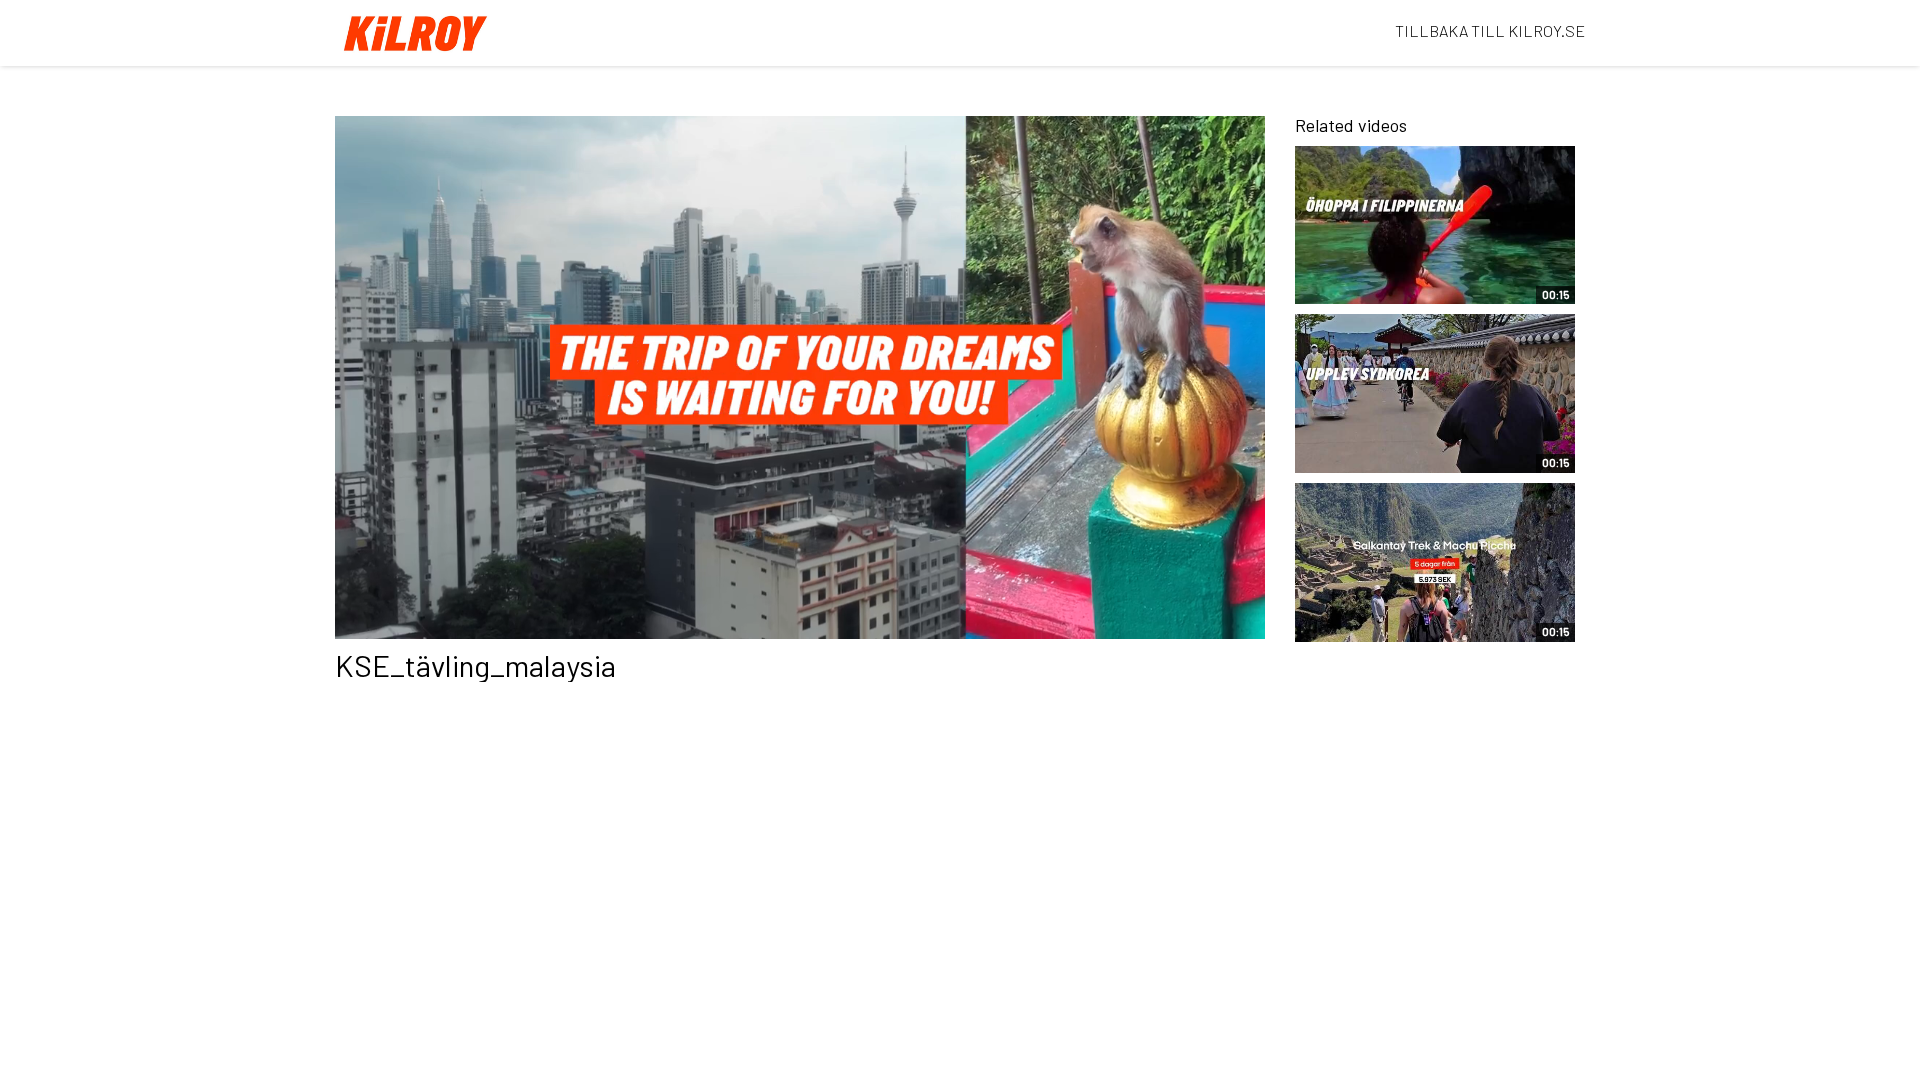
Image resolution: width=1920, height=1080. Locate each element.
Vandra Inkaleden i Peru (1391, 626)
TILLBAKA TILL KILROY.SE (1490, 30)
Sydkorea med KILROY (1385, 457)
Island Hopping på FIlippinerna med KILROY (1396, 279)
